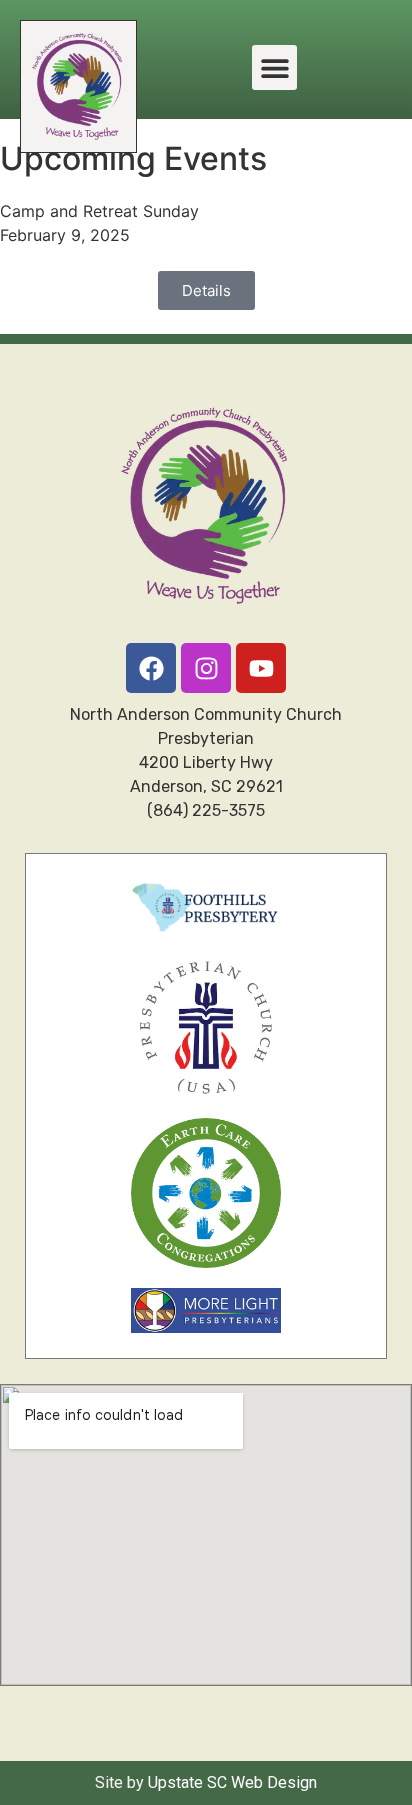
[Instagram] (206, 668)
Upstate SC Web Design (232, 1782)
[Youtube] (261, 668)
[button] (274, 67)
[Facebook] (151, 668)
